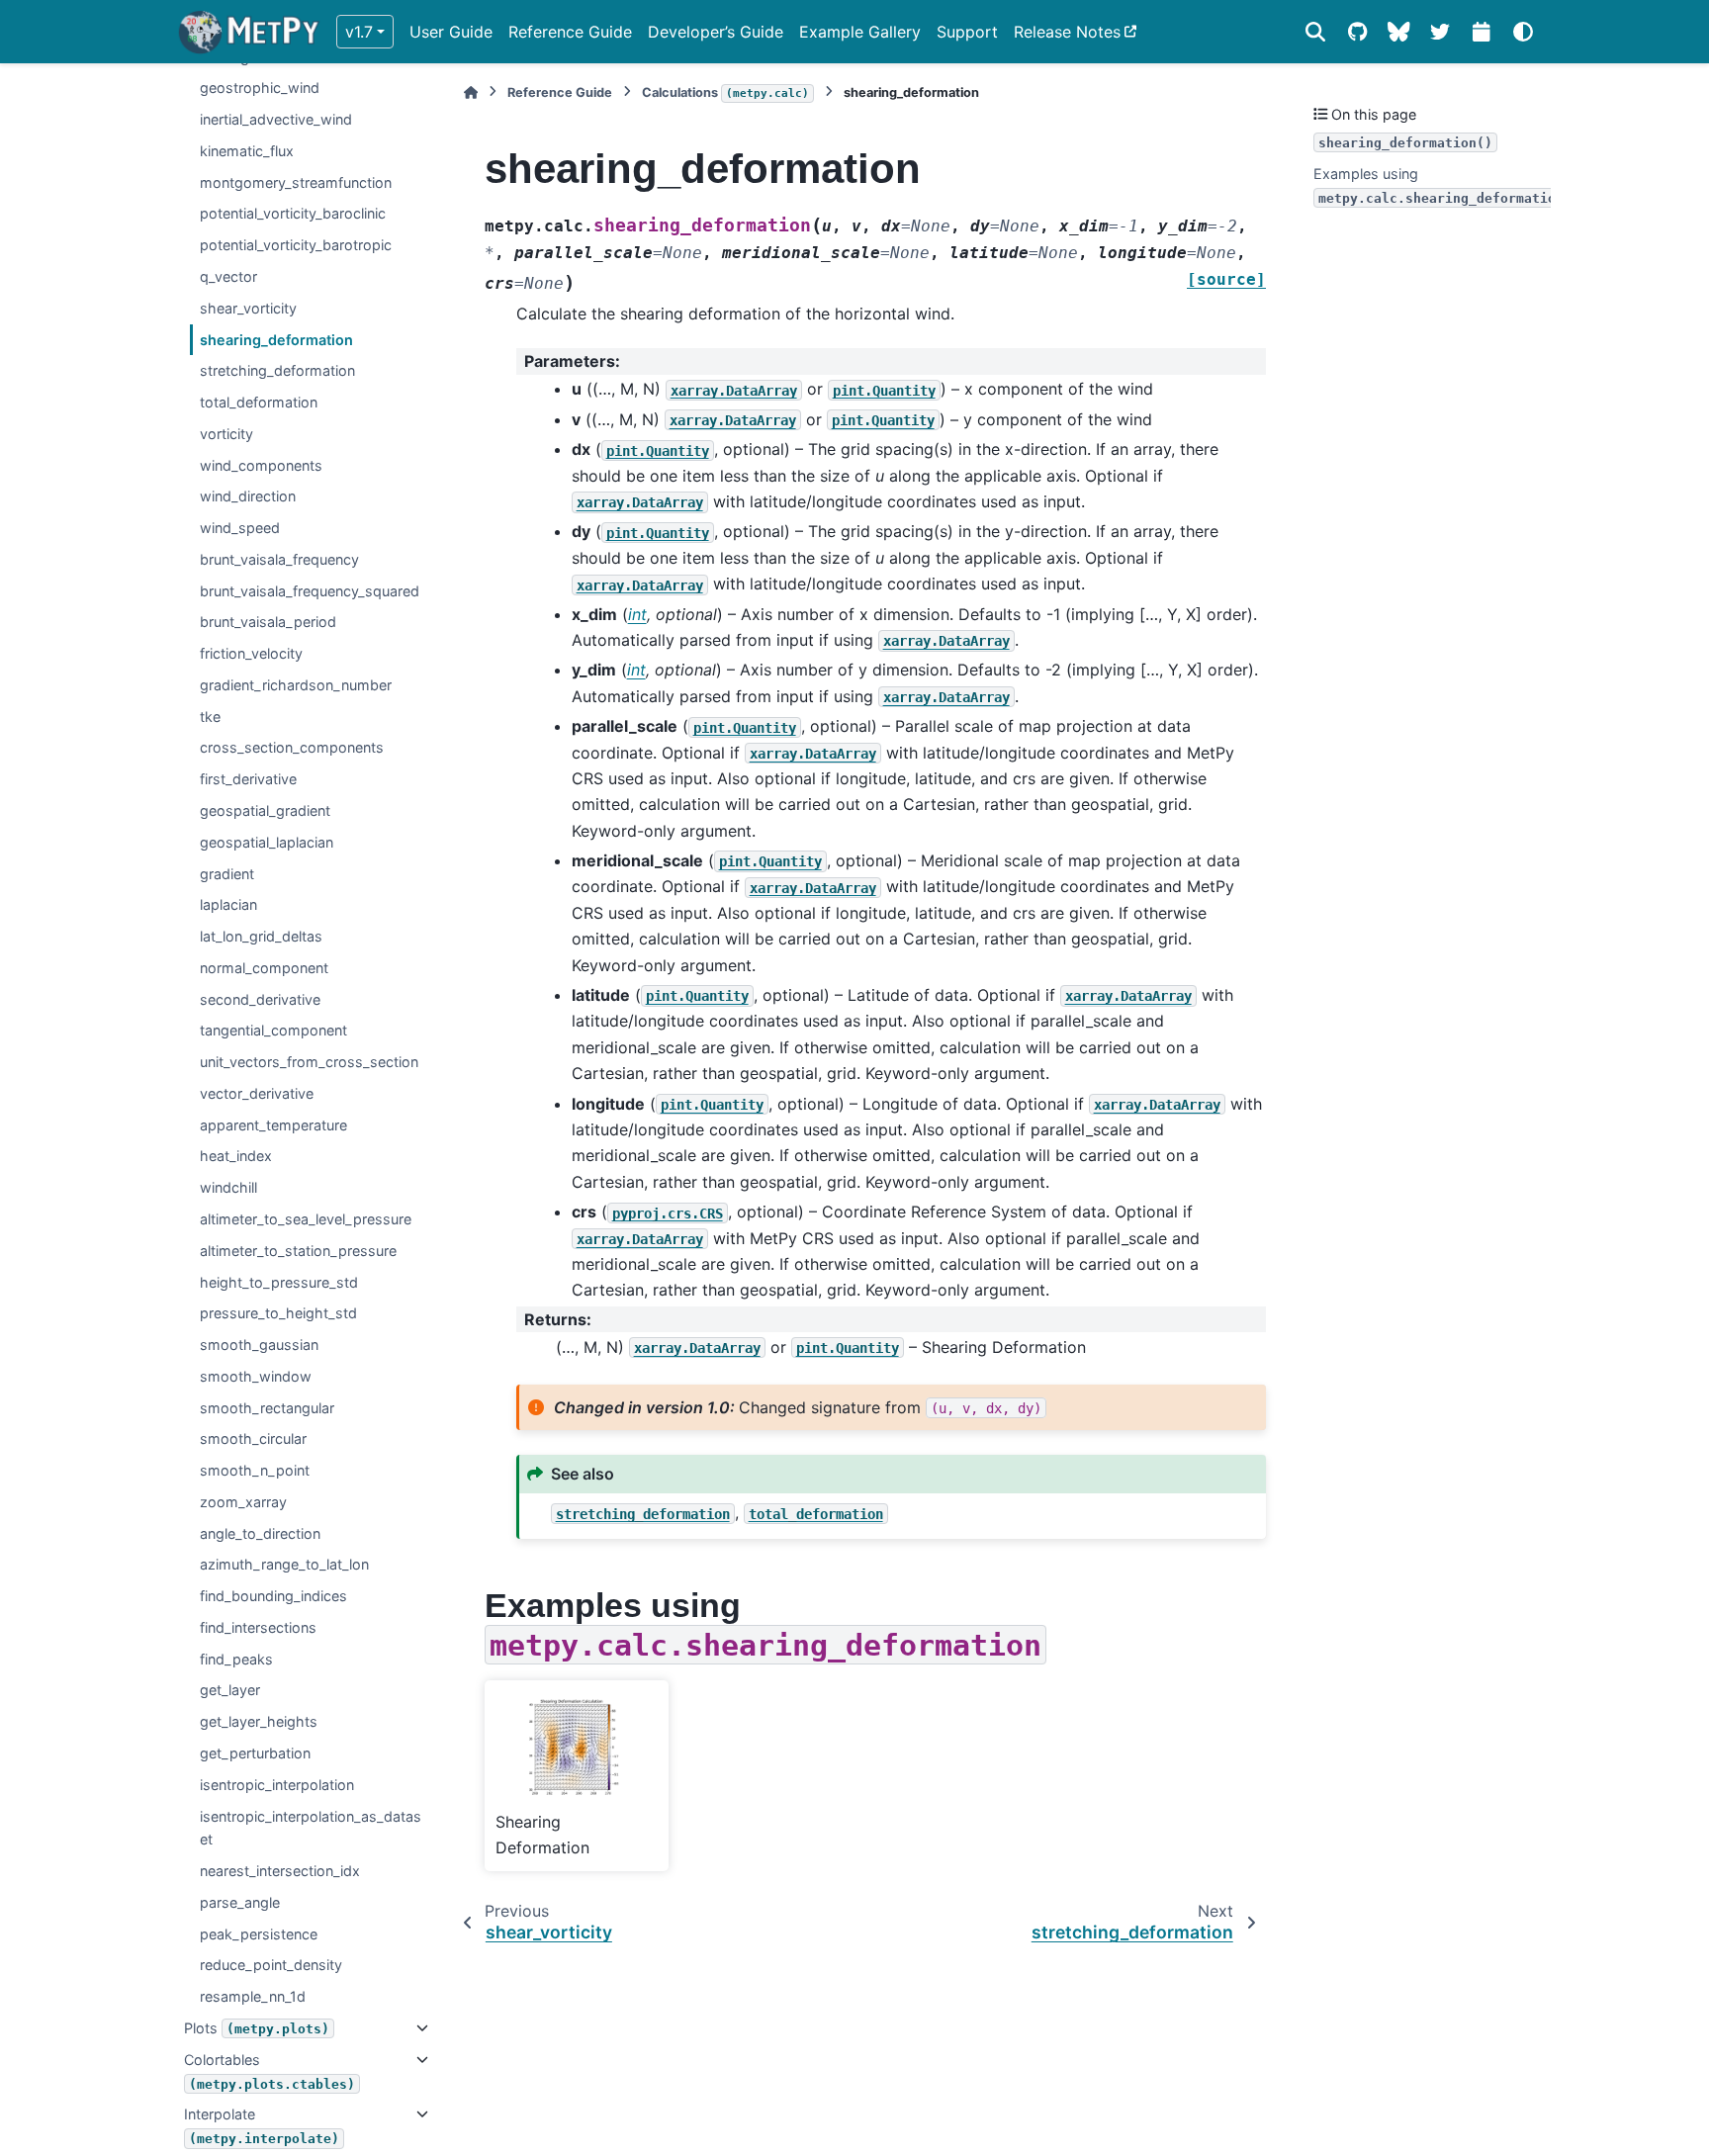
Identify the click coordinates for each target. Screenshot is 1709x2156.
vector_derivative (257, 1093)
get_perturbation (255, 1753)
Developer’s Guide (716, 32)
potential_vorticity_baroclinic (293, 213)
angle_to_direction (260, 1533)
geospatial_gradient (265, 810)
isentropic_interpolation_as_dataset (311, 1827)
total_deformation (259, 402)
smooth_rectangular (267, 1408)
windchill (228, 1187)
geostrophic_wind (260, 88)
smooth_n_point (255, 1470)
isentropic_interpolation (277, 1785)
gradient (227, 874)
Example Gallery (860, 32)
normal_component (264, 968)
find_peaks (236, 1659)
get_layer (230, 1690)
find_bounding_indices (273, 1596)
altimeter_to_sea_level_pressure (306, 1219)
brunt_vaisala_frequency (279, 559)
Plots (257, 2028)
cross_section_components (292, 747)
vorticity (226, 434)
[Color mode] (1523, 32)
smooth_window (256, 1376)
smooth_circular (253, 1438)
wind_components (261, 465)
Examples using (1439, 185)
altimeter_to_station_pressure (298, 1251)
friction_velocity (251, 653)
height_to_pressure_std (279, 1281)
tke (210, 717)
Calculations (725, 92)
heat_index (236, 1156)
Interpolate (262, 2126)
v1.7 (359, 32)
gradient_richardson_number (296, 685)
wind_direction (248, 496)
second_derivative (260, 999)
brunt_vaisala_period (268, 622)
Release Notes (1067, 32)
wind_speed (240, 528)
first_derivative (248, 779)
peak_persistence (259, 1934)
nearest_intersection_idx (280, 1871)
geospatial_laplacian (267, 842)
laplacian (228, 904)
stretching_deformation (277, 370)
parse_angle (240, 1902)
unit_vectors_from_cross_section (309, 1062)
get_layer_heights (259, 1721)
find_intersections (258, 1627)
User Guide (451, 32)
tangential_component (273, 1030)
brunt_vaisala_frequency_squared (310, 591)
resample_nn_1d (253, 1996)
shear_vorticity (248, 308)
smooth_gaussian (259, 1345)
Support (967, 32)
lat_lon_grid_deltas (261, 936)
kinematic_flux (247, 151)
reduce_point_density (271, 1965)
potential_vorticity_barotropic (296, 245)
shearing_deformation (276, 339)
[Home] (471, 92)
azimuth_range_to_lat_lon (284, 1564)
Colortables (270, 2071)
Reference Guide (570, 32)
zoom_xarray (243, 1502)
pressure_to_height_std (278, 1313)
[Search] (1315, 32)
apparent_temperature (273, 1125)
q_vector (228, 276)
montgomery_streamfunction (296, 182)
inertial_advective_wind (276, 119)
